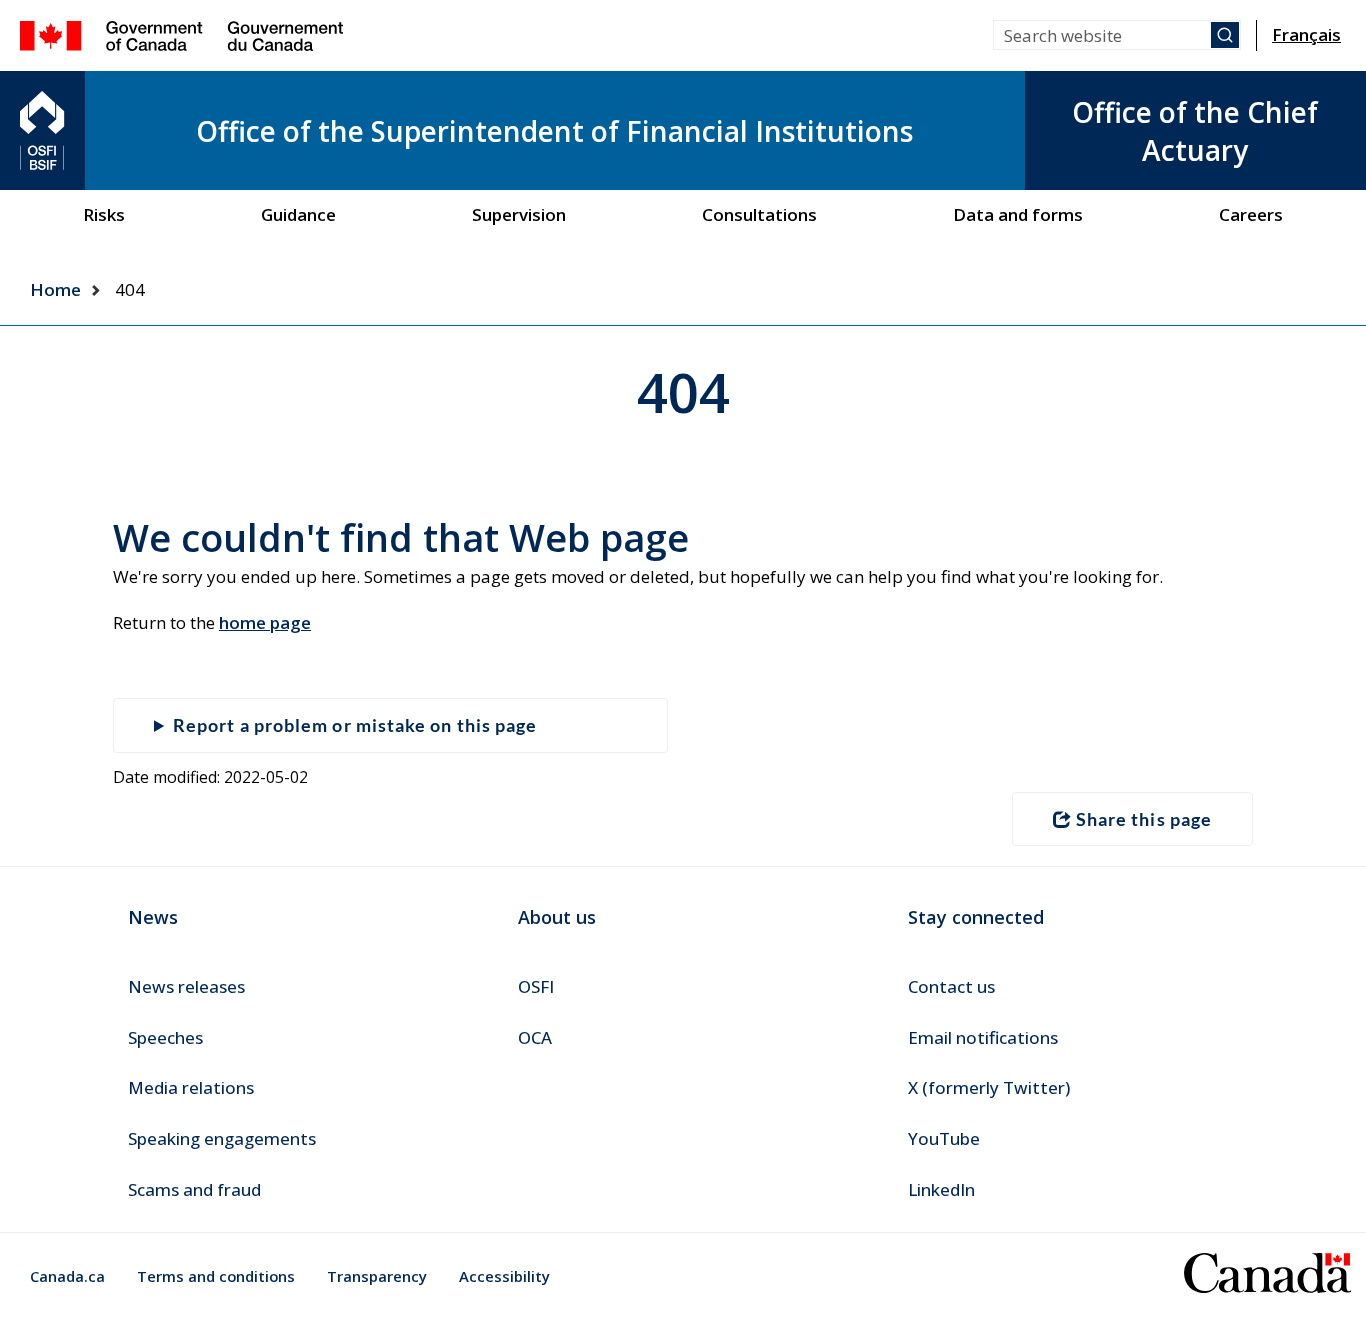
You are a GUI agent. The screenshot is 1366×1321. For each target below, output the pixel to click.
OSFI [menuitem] (536, 986)
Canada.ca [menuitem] (67, 1276)
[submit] (1225, 35)
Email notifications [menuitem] (983, 1037)
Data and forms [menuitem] (1018, 214)
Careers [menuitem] (1251, 214)
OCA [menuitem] (535, 1037)
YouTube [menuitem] (944, 1138)
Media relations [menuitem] (191, 1087)
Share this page (1144, 819)
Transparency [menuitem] (377, 1276)
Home (55, 289)
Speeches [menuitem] (165, 1037)
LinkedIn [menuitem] (941, 1189)
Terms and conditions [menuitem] (216, 1276)
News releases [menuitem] (186, 986)
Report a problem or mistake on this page (355, 725)
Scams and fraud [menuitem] (194, 1189)
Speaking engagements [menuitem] (222, 1138)
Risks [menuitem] (104, 214)
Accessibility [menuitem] (504, 1276)
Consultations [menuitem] (759, 214)
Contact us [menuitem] (951, 986)
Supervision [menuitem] (519, 214)
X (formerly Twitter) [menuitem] (989, 1087)
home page (265, 622)
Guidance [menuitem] (298, 214)
